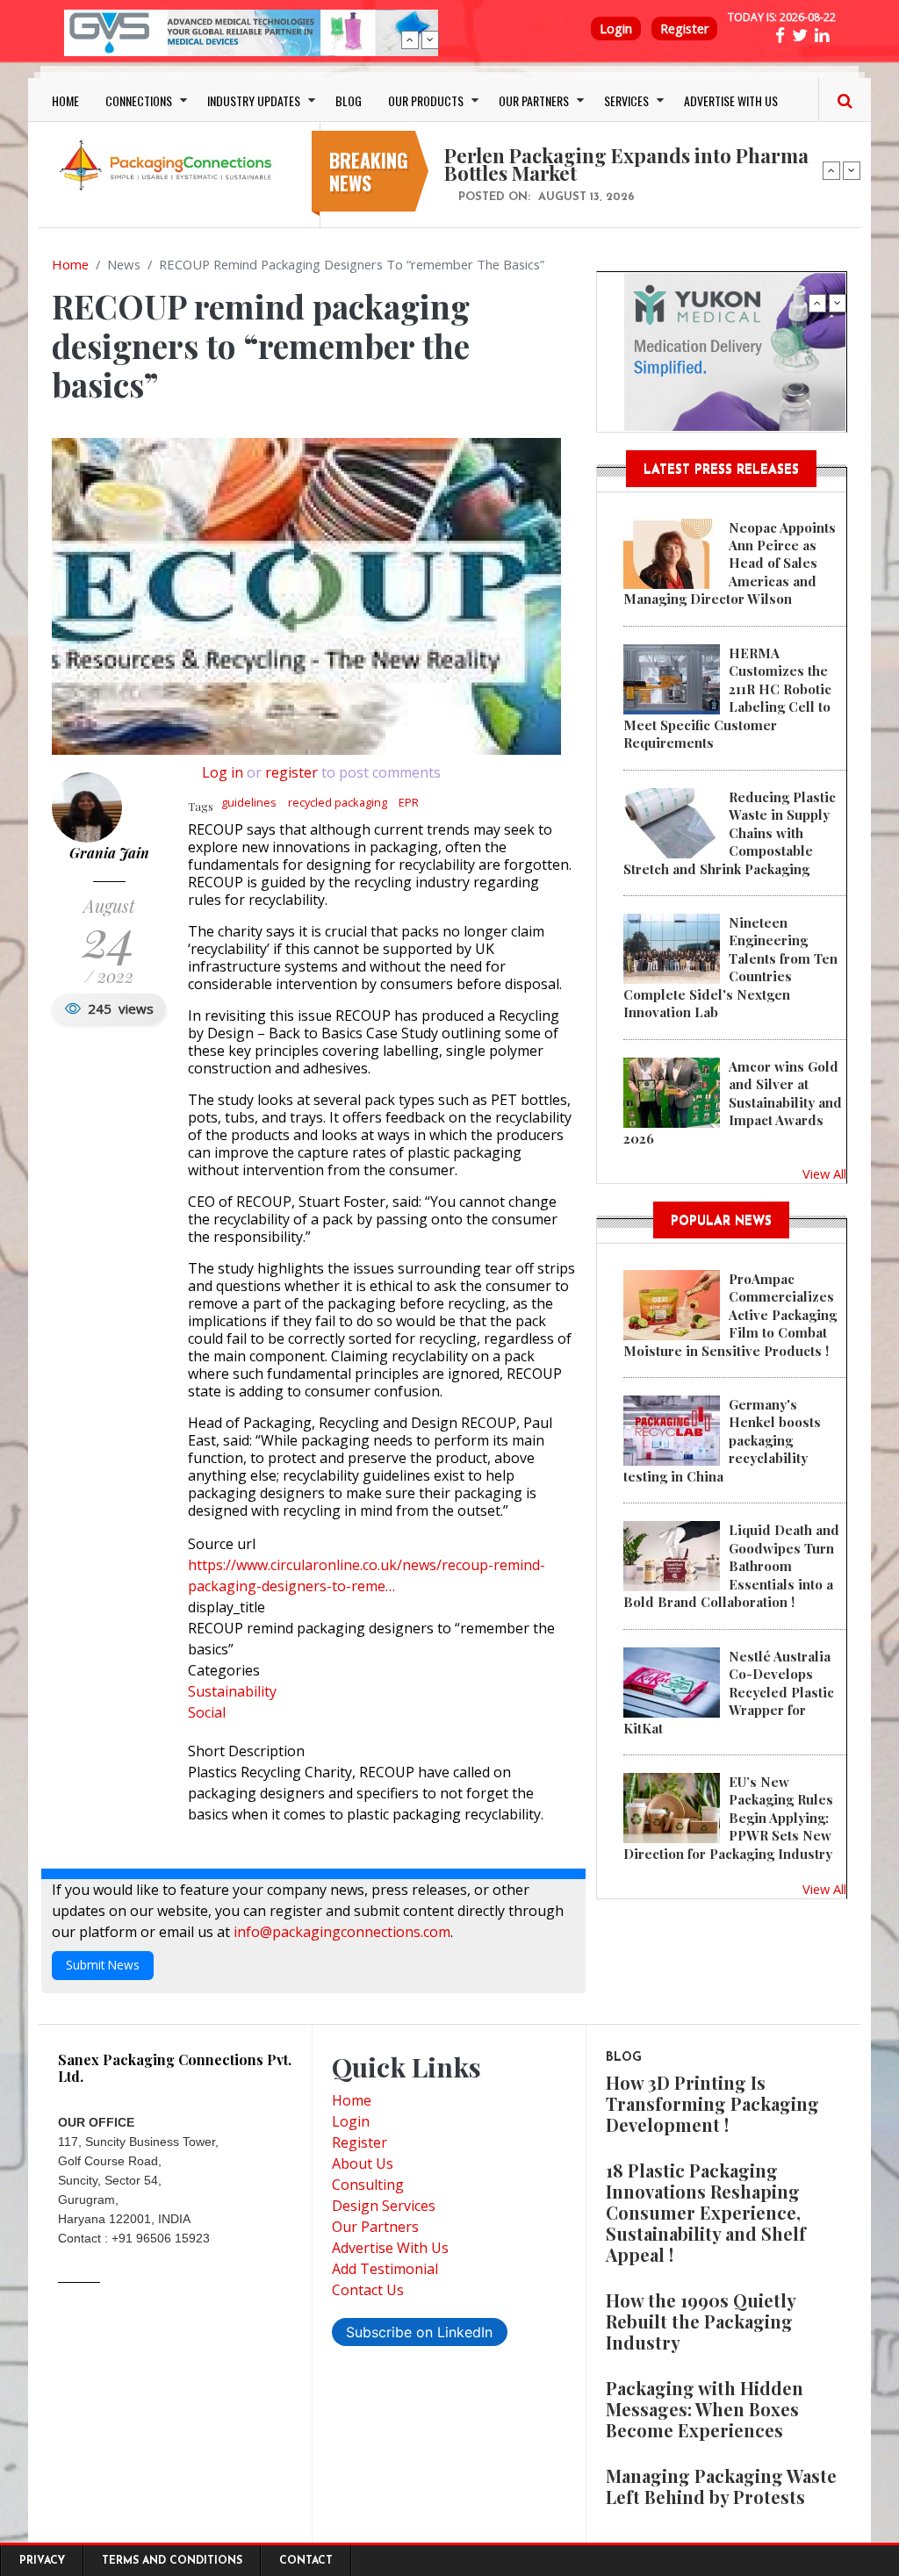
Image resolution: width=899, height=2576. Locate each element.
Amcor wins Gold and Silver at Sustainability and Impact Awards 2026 (733, 1102)
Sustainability (232, 1691)
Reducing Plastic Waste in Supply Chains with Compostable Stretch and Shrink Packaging (730, 833)
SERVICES (626, 100)
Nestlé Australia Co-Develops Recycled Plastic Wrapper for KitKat (729, 1692)
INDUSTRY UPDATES (254, 100)
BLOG (349, 100)
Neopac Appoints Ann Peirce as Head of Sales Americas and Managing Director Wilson (730, 563)
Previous (410, 39)
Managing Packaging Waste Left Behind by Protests (721, 2486)
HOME (65, 100)
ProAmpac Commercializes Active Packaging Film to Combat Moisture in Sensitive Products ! (730, 1315)
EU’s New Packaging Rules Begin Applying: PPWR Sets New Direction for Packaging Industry (728, 1818)
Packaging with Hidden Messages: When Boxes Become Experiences (705, 2409)
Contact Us (368, 2290)
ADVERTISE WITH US (731, 100)
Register (684, 29)
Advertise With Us (390, 2248)
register (291, 772)
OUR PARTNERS (534, 100)
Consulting (368, 2185)
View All (824, 1173)
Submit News (103, 1965)
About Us (363, 2163)
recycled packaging (338, 802)
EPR (409, 802)
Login (616, 29)
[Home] (169, 163)
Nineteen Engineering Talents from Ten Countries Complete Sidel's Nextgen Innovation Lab (730, 967)
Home (70, 264)
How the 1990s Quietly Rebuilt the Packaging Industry (701, 2321)
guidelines (249, 802)
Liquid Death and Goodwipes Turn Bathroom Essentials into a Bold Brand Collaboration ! (731, 1566)
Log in (223, 772)
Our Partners (375, 2227)
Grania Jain (109, 853)
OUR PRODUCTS (426, 100)
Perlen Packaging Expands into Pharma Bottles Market (626, 164)
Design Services (384, 2206)
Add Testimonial (385, 2269)
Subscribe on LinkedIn (419, 2332)
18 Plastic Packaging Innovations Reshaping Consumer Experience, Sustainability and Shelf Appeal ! (706, 2212)
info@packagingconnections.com (342, 1932)
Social (207, 1712)
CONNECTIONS (139, 100)
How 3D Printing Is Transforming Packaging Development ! (712, 2103)
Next (430, 39)
